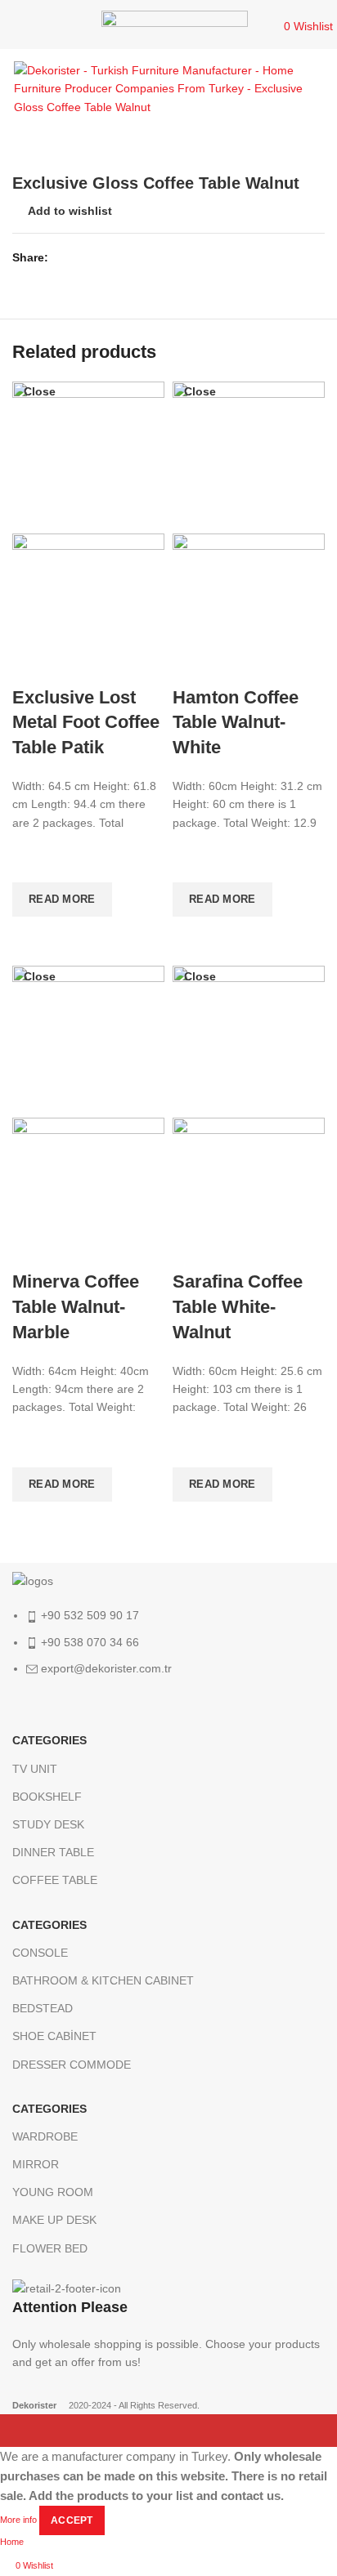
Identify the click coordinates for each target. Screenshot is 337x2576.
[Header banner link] (168, 1288)
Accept (72, 2520)
